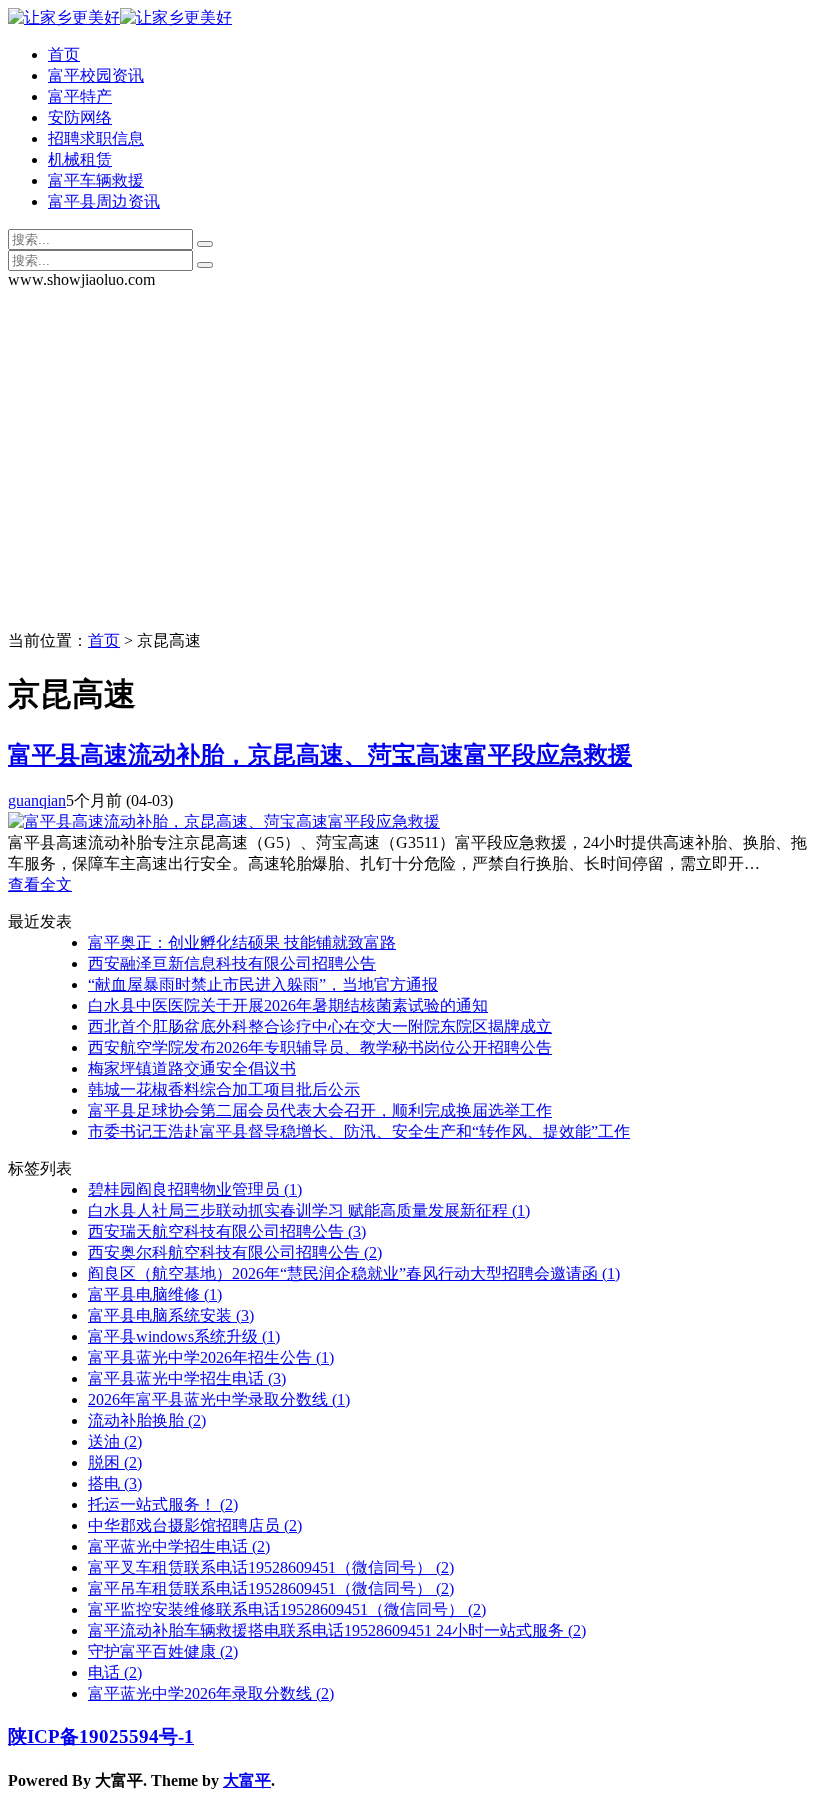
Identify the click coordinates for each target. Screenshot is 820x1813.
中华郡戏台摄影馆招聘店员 (195, 1525)
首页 (64, 54)
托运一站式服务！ (163, 1504)
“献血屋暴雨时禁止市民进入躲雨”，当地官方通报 (263, 984)
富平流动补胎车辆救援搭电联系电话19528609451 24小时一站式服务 (337, 1630)
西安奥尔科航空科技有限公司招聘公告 (235, 1252)
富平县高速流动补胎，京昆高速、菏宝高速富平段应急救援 (320, 755)
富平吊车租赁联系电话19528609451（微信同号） (271, 1588)
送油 (115, 1441)
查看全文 (40, 884)
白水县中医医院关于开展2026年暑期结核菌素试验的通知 (288, 1005)
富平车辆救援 (96, 180)
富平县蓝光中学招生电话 (187, 1378)
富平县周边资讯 (104, 201)
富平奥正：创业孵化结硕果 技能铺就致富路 (242, 942)
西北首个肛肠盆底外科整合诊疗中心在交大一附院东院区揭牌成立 (320, 1026)
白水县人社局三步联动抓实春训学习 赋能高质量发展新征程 (309, 1210)
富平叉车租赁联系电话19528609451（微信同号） (271, 1567)
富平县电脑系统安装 (171, 1315)
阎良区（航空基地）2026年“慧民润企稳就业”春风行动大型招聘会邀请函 (354, 1273)
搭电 (115, 1483)
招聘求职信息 (96, 138)
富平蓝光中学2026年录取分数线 (211, 1693)
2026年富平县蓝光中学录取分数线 (219, 1399)
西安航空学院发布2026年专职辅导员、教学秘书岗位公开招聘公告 (320, 1047)
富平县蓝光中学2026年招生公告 (211, 1357)
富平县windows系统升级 (184, 1336)
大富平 (247, 1780)
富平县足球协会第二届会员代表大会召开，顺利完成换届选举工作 (320, 1110)
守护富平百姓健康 (163, 1651)
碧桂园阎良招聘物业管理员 (195, 1189)
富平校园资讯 (96, 75)
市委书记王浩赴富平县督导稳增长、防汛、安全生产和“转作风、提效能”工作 (359, 1131)
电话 (115, 1672)
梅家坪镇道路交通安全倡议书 (192, 1068)
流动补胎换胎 (147, 1420)
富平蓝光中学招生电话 (179, 1546)
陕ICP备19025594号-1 (101, 1736)
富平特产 (80, 96)
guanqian (37, 800)
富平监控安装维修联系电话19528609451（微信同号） (287, 1609)
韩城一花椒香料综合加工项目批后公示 (224, 1089)
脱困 (115, 1462)
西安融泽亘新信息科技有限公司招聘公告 (232, 963)
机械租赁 (80, 159)
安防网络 (80, 117)
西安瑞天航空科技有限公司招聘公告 (227, 1231)
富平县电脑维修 (155, 1294)
